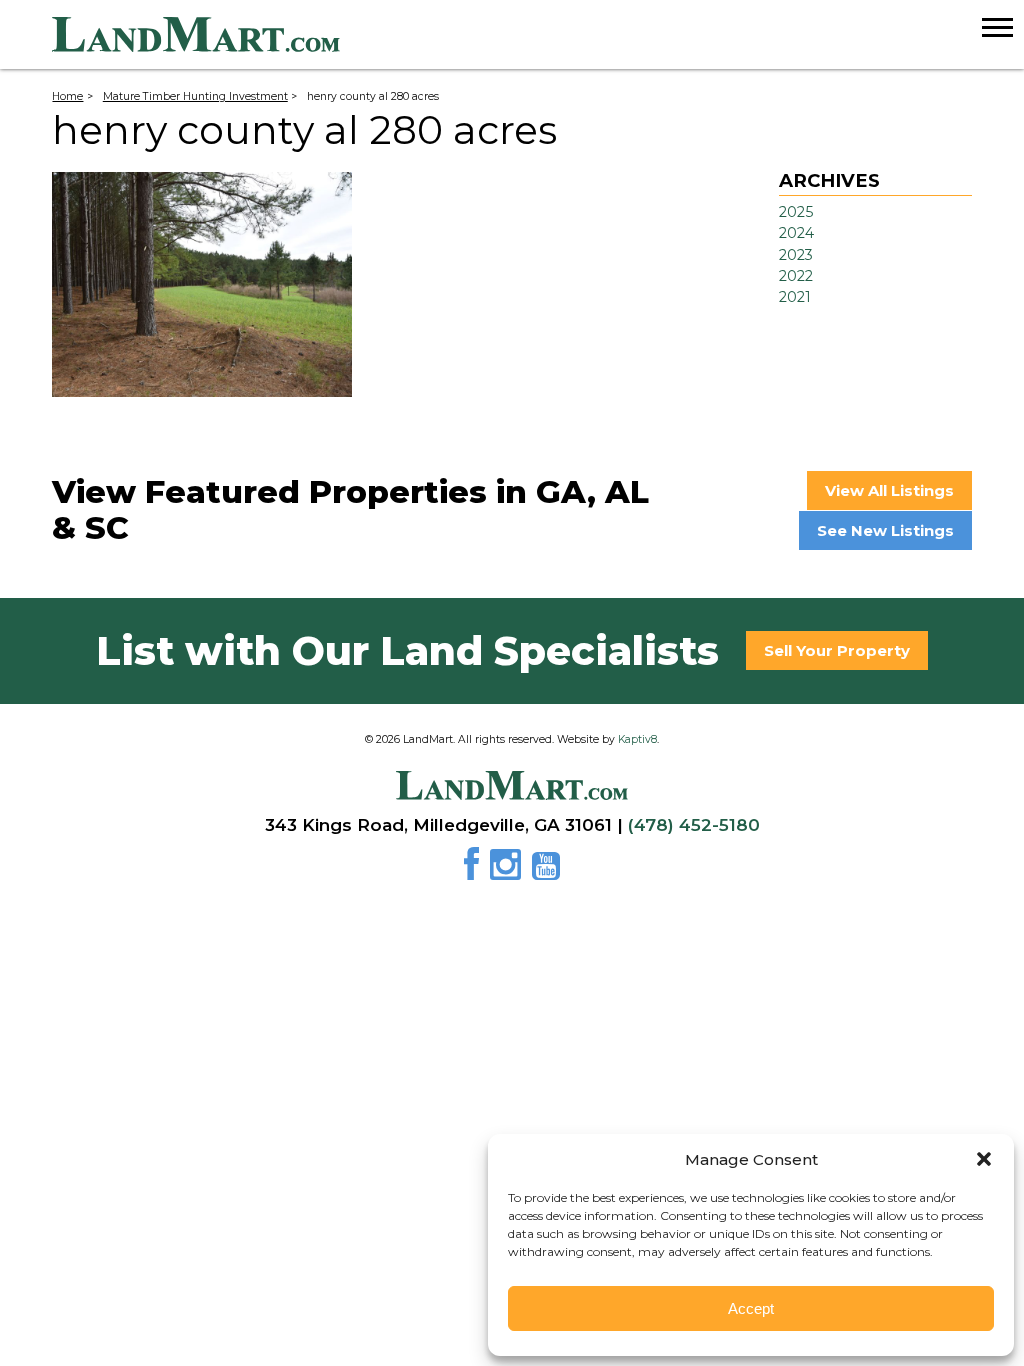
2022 (796, 276)
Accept (751, 1308)
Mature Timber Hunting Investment (195, 96)
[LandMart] (538, 35)
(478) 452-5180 (694, 825)
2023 (796, 255)
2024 (796, 233)
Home (67, 96)
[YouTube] (546, 871)
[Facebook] (475, 871)
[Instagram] (509, 871)
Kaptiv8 (637, 739)
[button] (984, 1159)
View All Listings (889, 490)
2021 (795, 297)
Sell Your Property (837, 650)
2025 (796, 212)
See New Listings (885, 530)
